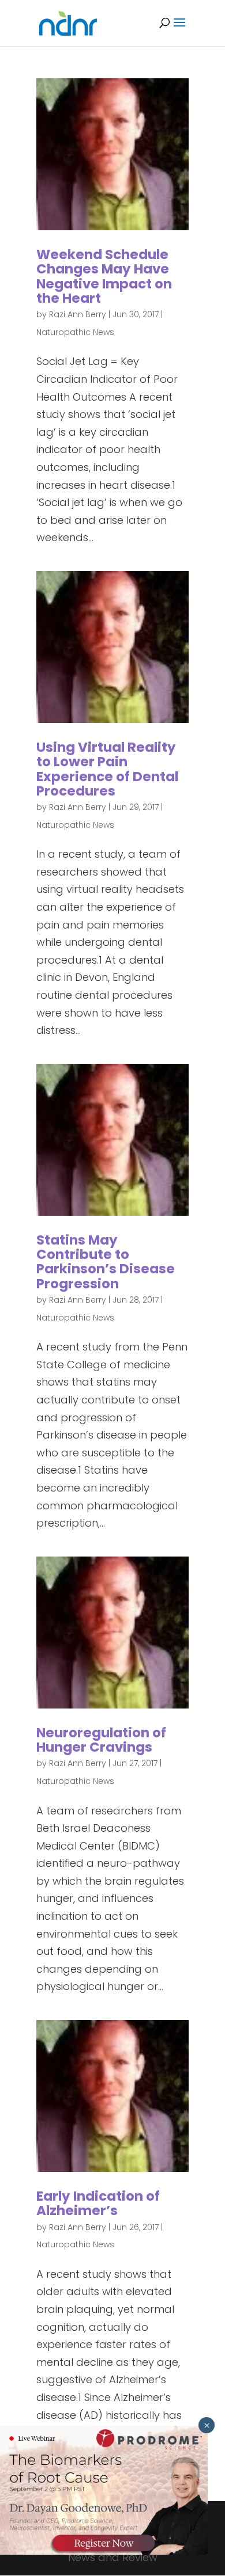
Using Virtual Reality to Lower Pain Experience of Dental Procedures (107, 769)
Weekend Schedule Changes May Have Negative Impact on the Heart (104, 276)
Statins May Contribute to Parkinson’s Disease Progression (106, 1262)
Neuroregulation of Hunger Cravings (101, 1740)
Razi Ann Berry (78, 314)
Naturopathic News (75, 332)
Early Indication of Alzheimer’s (98, 2203)
